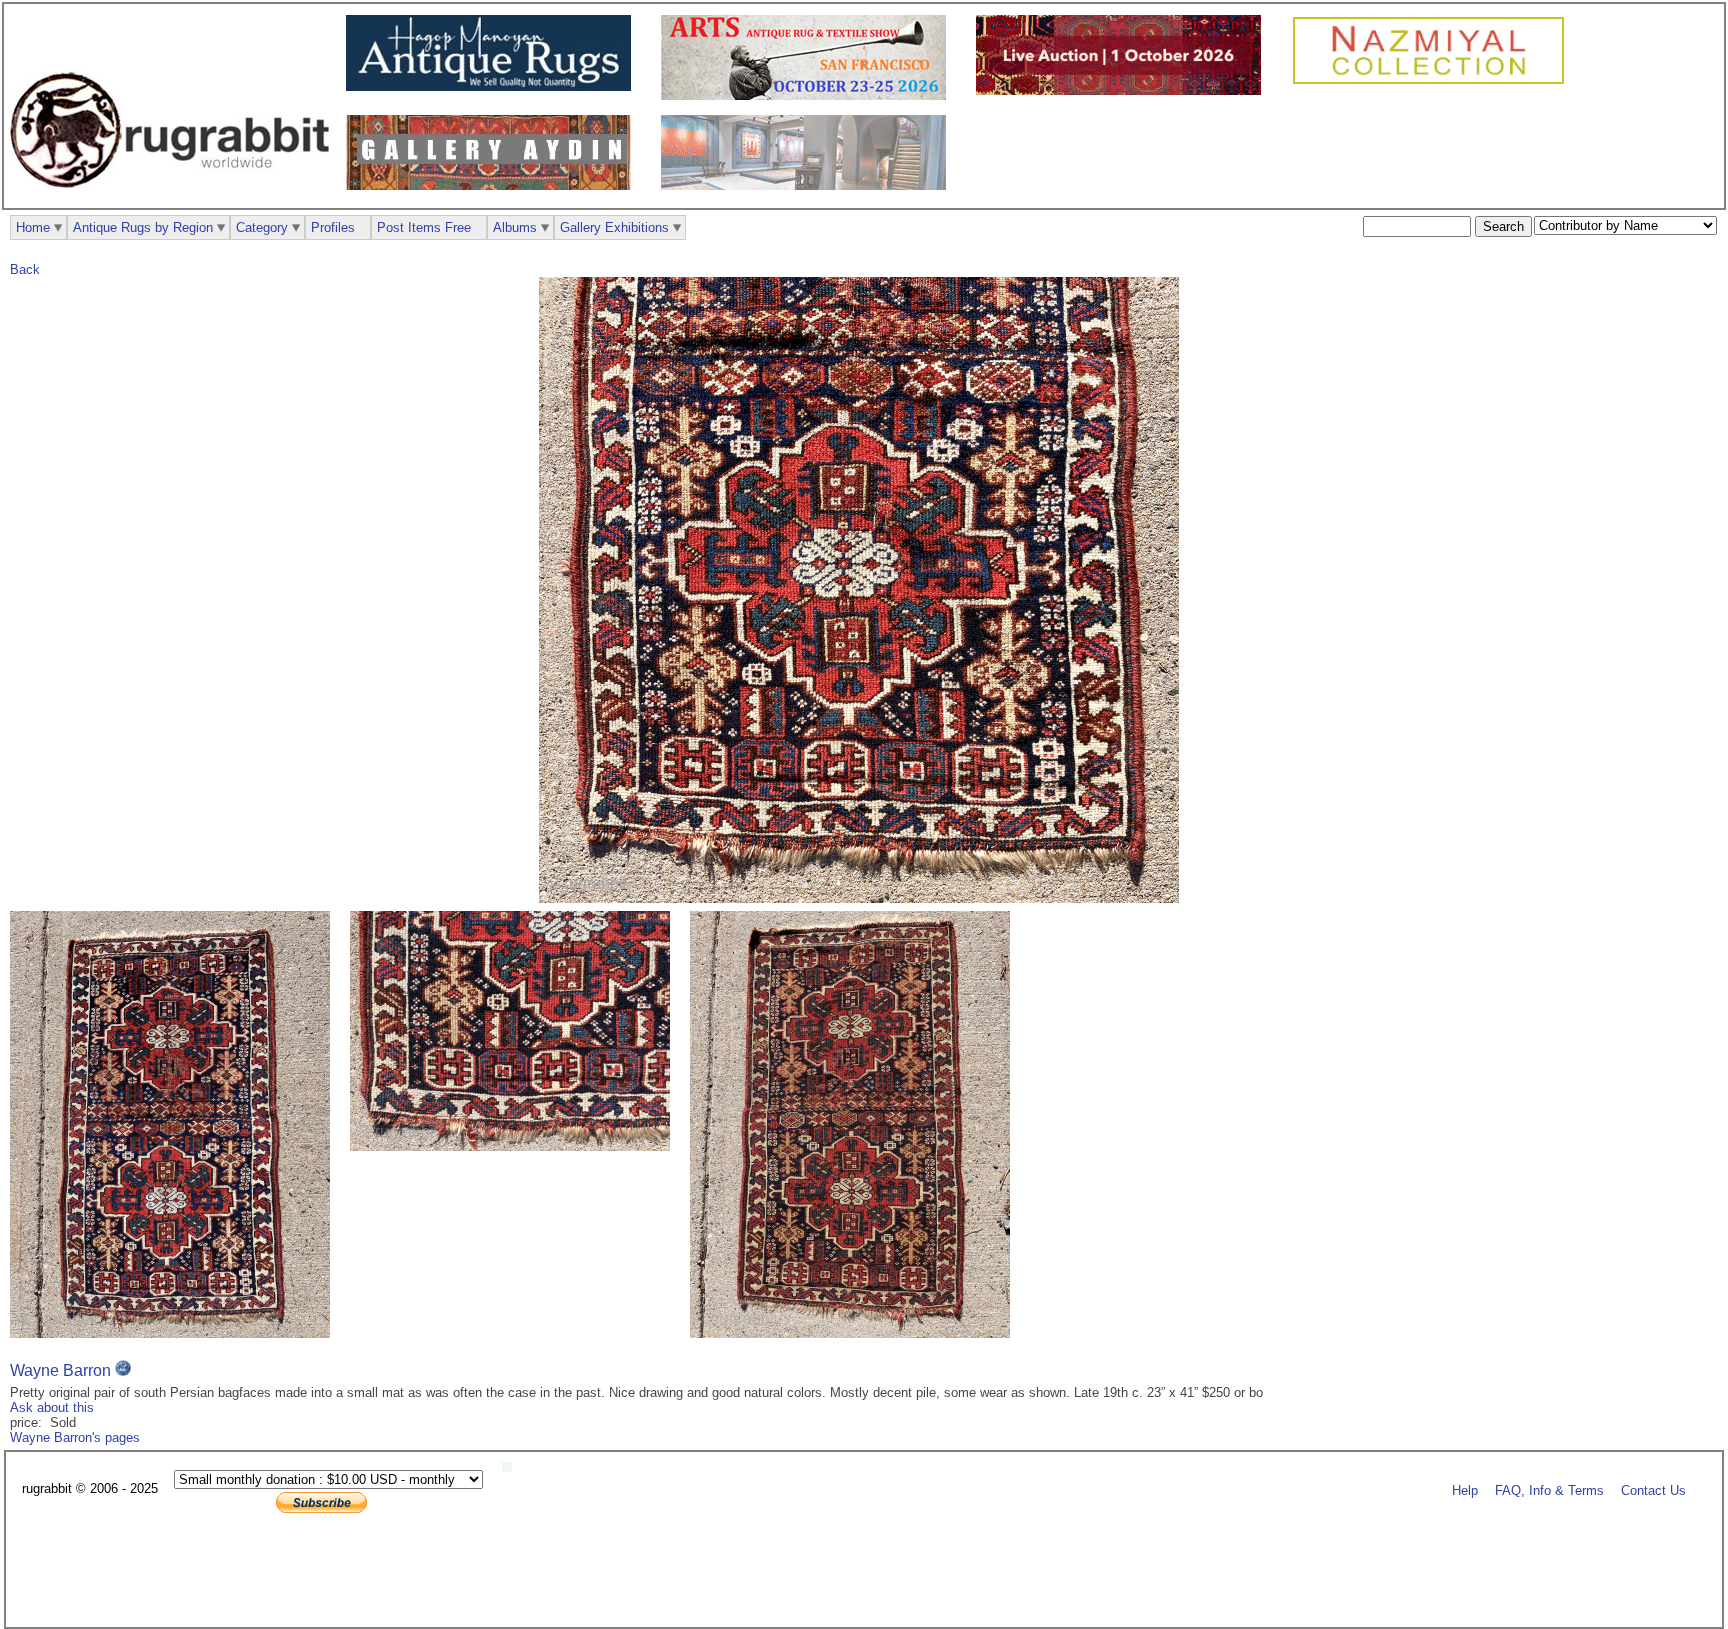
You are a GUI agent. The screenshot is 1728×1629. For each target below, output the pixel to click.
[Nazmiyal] (1433, 81)
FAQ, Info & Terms (1549, 1489)
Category (262, 227)
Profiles (333, 227)
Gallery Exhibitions (614, 227)
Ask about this (52, 1407)
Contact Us (1653, 1489)
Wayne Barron (60, 1370)
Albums (515, 227)
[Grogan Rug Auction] (1123, 90)
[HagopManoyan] (493, 86)
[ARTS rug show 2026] (808, 95)
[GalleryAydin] (493, 185)
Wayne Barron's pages (75, 1437)
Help (1465, 1489)
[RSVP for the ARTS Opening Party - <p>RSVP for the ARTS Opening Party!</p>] (512, 1467)
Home (33, 227)
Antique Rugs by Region (143, 227)
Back (25, 269)
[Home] (175, 198)
